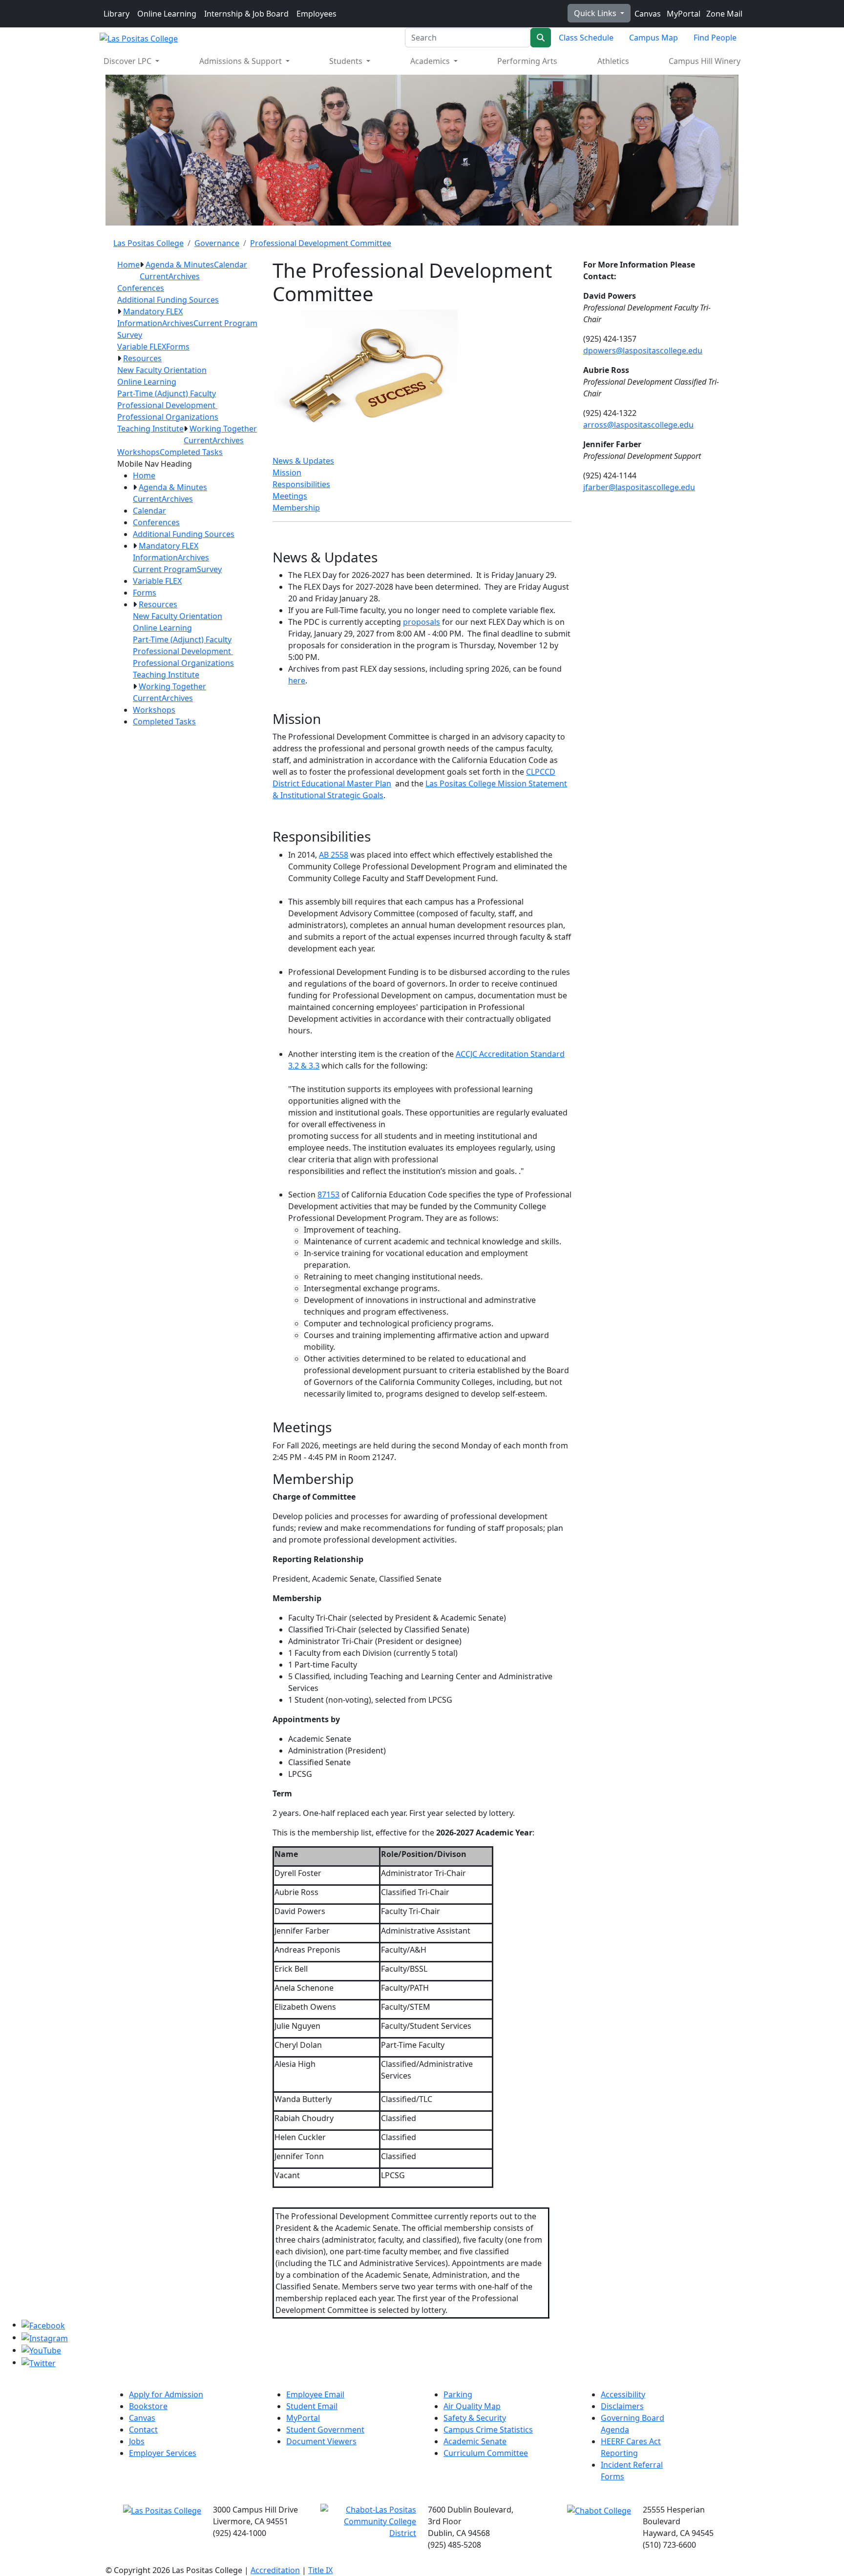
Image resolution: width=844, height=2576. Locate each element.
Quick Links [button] (596, 13)
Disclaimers (622, 2406)
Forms (178, 347)
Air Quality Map (472, 2406)
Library (116, 14)
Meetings (290, 496)
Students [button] (347, 61)
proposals (422, 622)
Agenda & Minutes (180, 265)
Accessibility (623, 2394)
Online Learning (167, 14)
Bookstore (148, 2406)
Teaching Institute (150, 429)
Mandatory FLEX (153, 311)
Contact (143, 2430)
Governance (217, 243)
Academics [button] (431, 61)
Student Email (312, 2406)
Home (128, 265)
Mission (287, 473)
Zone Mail (723, 14)
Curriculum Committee (486, 2453)
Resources (142, 358)
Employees (316, 14)
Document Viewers (321, 2441)
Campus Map (654, 38)
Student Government (325, 2430)
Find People (715, 38)
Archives (184, 276)
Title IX (320, 2570)
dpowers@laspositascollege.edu (643, 350)
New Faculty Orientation (162, 370)
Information (140, 323)
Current (154, 276)
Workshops (138, 452)
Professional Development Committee (321, 243)
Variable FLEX (142, 347)
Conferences (141, 288)
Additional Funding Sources (168, 300)
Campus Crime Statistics (488, 2430)
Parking (458, 2394)
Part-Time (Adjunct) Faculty (167, 393)
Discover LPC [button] (128, 61)
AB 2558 (334, 855)
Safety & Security (475, 2418)
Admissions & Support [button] (242, 61)
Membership (296, 508)
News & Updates (303, 461)
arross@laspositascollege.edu (638, 425)
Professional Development (167, 405)
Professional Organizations (168, 417)
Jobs (137, 2441)
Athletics (613, 61)
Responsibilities (301, 484)
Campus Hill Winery (705, 61)
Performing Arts (527, 61)
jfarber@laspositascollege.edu (639, 487)
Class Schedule (586, 38)
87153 (328, 1195)
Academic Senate (475, 2441)
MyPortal (683, 14)
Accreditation (275, 2570)
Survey (130, 335)
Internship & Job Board (246, 14)
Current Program (225, 323)
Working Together (223, 429)
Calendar (231, 265)
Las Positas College (148, 243)
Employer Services (163, 2453)
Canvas (647, 14)
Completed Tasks (191, 452)
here (297, 680)
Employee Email (315, 2394)
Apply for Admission (166, 2394)
